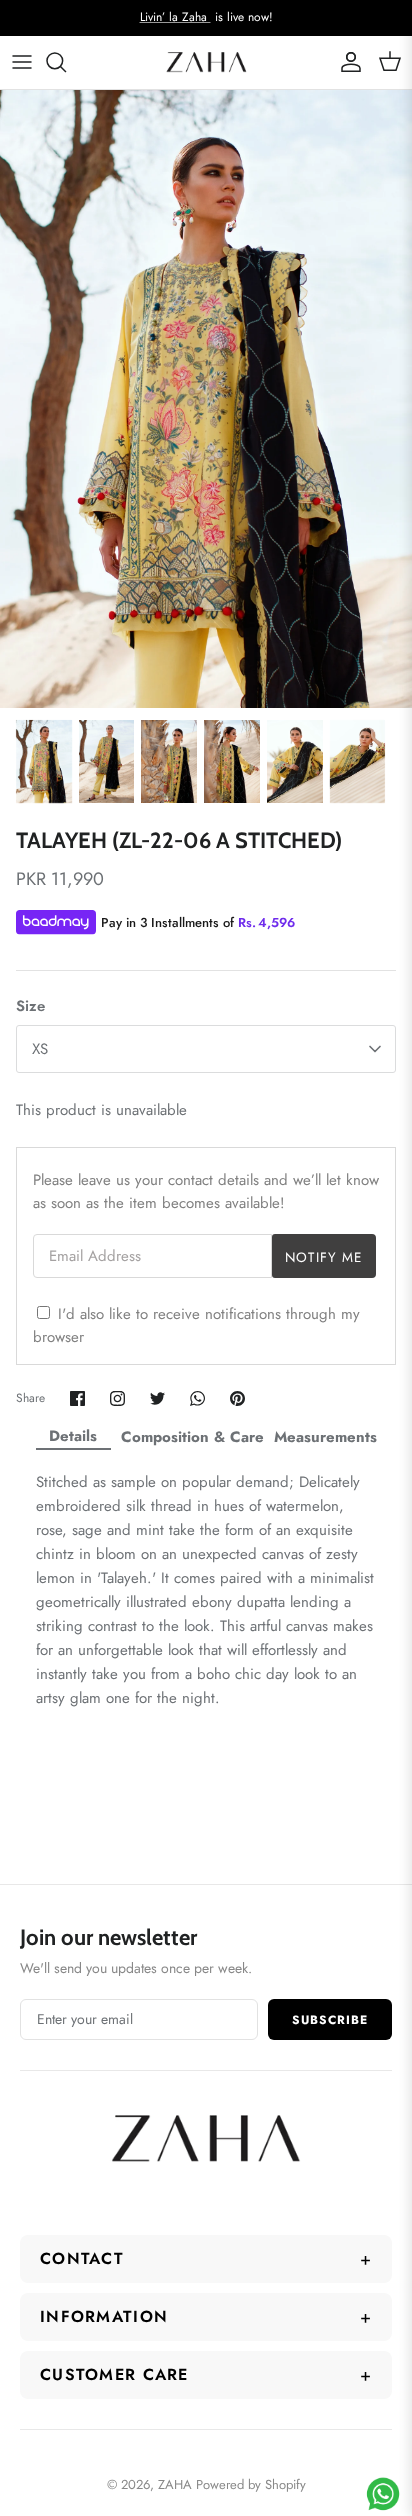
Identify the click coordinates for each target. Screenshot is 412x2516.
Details (73, 1436)
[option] (206, 399)
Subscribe (330, 2020)
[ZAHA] (206, 62)
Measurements (325, 1437)
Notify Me (323, 1257)
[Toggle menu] (22, 62)
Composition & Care (192, 1437)
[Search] (66, 62)
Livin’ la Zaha (175, 17)
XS (40, 1049)
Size (30, 1006)
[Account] (346, 62)
